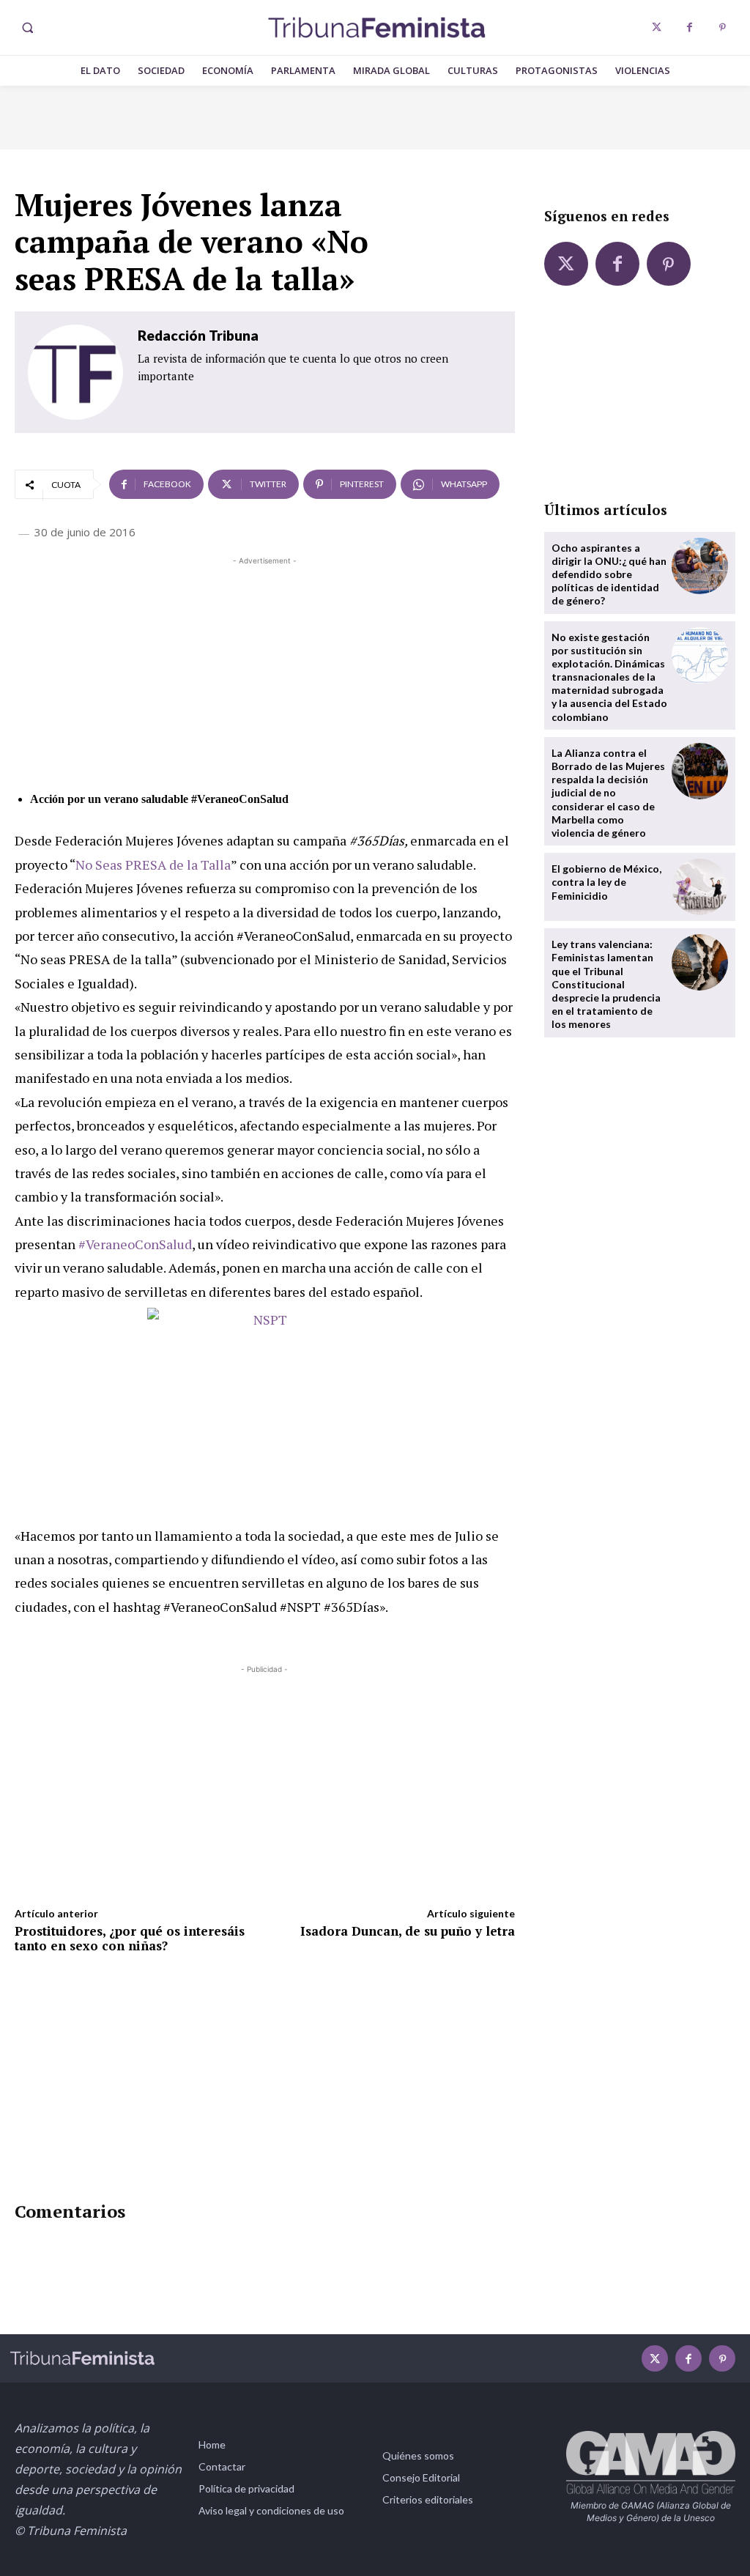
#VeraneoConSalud (135, 1244)
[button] (27, 28)
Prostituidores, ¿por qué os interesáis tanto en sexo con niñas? (130, 1938)
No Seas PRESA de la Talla (153, 865)
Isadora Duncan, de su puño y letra (408, 1931)
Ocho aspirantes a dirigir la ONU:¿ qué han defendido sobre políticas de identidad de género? (609, 574)
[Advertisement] (265, 671)
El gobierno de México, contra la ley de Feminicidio (606, 882)
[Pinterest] (723, 27)
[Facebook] (690, 27)
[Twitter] (657, 27)
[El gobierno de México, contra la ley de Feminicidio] (700, 887)
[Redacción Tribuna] (75, 372)
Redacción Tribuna (198, 335)
